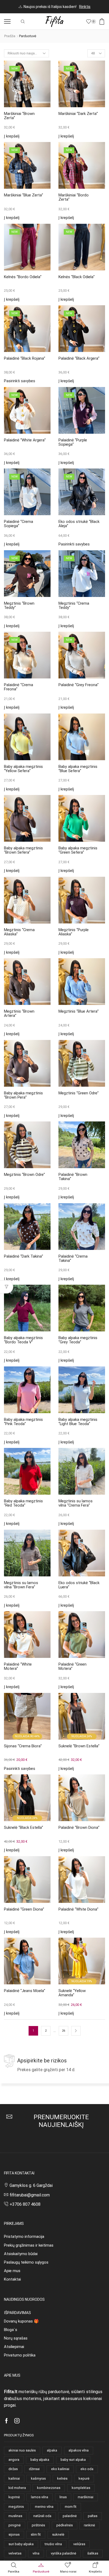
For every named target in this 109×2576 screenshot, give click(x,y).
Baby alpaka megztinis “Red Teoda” (23, 1503)
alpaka (52, 2450)
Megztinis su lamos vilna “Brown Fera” (21, 1585)
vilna (36, 2553)
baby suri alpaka (73, 2460)
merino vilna (44, 2507)
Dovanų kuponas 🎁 (21, 2321)
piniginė (15, 2525)
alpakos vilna (79, 2450)
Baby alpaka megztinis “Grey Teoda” (78, 1340)
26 (63, 2031)
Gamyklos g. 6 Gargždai (31, 2185)
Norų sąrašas (16, 2338)
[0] (95, 21)
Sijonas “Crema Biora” (23, 1746)
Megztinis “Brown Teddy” (19, 606)
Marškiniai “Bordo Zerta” (74, 197)
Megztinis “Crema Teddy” (74, 606)
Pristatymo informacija (24, 2237)
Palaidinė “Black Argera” (79, 358)
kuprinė (14, 2497)
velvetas (15, 2553)
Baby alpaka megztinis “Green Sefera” (78, 850)
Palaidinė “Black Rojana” (25, 358)
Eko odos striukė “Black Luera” (79, 1585)
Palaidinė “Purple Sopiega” (73, 442)
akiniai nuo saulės (22, 2450)
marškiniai (86, 2497)
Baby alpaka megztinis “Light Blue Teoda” (78, 1422)
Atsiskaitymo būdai (21, 2254)
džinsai (34, 2469)
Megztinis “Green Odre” (79, 1093)
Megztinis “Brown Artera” (19, 1014)
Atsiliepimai (14, 2347)
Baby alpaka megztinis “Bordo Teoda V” (23, 1340)
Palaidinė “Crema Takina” (73, 1259)
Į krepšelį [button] (12, 136)
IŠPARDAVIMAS (17, 2313)
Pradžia (10, 36)
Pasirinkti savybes (20, 381)
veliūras (79, 2544)
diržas (13, 2469)
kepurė (84, 2478)
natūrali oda (42, 2516)
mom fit (71, 2507)
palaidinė (70, 2516)
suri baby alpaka (21, 2544)
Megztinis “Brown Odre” (24, 1175)
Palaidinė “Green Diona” (24, 1909)
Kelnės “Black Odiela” (77, 277)
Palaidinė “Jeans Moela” (25, 1991)
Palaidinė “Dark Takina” (24, 1256)
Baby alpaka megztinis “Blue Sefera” (78, 769)
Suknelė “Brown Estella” (79, 1746)
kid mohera (17, 2488)
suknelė (58, 2534)
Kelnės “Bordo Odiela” (23, 277)
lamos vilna (40, 2497)
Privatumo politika (20, 2355)
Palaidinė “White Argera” (25, 440)
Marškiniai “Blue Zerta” (24, 195)
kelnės (62, 2478)
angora (14, 2460)
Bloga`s (11, 2330)
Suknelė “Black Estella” (24, 1827)
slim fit (36, 2534)
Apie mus (12, 2271)
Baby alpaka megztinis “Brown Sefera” (23, 850)
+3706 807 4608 (25, 2204)
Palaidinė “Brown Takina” (73, 1177)
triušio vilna (53, 2544)
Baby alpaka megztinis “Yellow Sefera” (23, 769)
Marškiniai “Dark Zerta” (78, 114)
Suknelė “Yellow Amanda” (72, 1993)
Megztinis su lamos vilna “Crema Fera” (76, 1503)
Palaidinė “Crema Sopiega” (19, 524)
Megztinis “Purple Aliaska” (74, 932)
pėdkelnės (65, 2525)
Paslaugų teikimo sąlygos (26, 2262)
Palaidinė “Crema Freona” (19, 687)
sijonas (14, 2534)
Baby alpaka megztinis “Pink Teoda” (23, 1422)
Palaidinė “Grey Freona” (79, 685)
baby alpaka (40, 2460)
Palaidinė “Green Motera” (72, 1667)
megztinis (16, 2507)
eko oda (87, 2469)
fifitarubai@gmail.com (30, 2195)
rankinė (89, 2525)
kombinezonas (49, 2488)
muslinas (15, 2516)
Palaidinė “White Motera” (18, 1667)
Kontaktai (12, 2279)
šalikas (93, 2553)
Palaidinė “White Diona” (78, 1909)
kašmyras (38, 2478)
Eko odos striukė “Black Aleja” (79, 524)
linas (63, 2497)
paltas (93, 2516)
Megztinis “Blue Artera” (79, 1011)
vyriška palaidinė (63, 2553)
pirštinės (38, 2525)
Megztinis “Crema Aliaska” (19, 932)
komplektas (81, 2488)
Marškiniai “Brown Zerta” (19, 116)
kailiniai (14, 2478)
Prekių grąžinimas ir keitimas (29, 2245)
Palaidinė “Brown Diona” (79, 1827)
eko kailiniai (60, 2469)
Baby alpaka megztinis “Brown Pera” (23, 1095)
